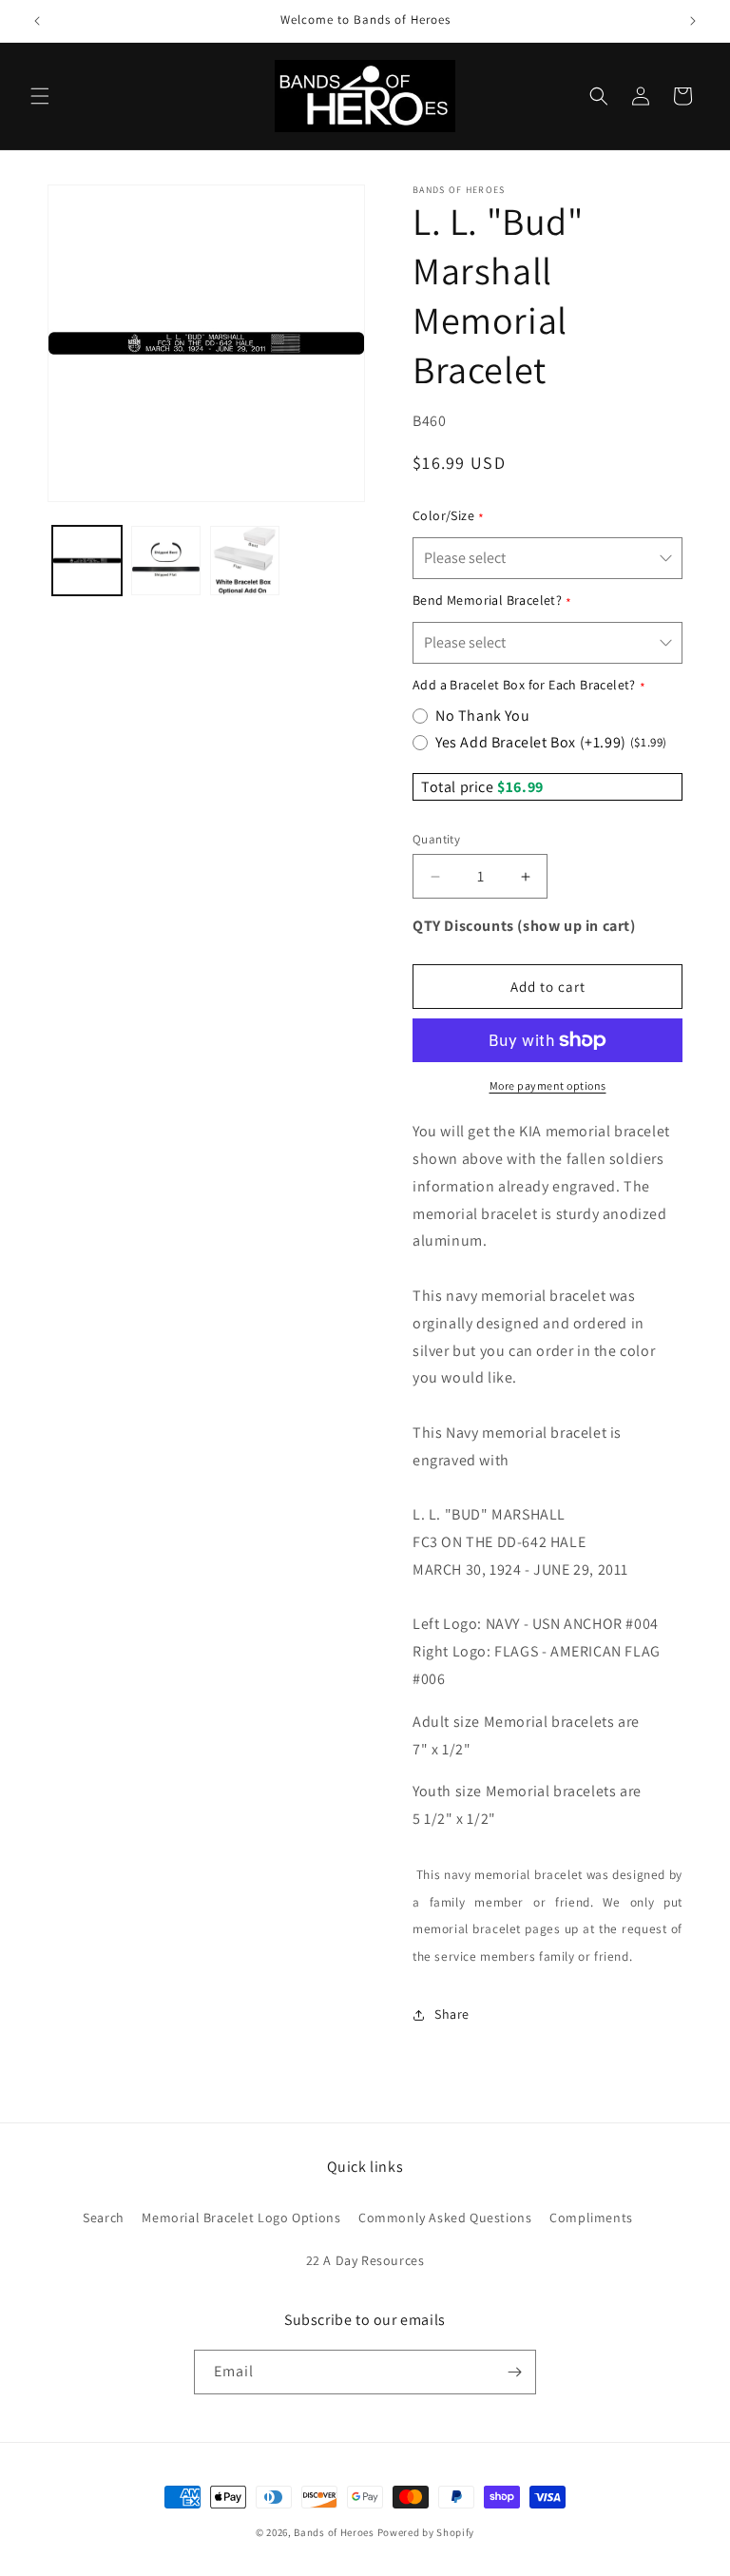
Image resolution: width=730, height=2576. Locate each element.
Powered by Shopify (426, 2532)
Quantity (436, 839)
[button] (40, 96)
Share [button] (452, 2014)
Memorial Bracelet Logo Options (241, 2218)
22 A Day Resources (365, 2260)
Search (104, 2218)
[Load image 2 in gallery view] (166, 561)
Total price (459, 787)
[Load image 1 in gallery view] (87, 561)
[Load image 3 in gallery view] (245, 561)
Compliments (591, 2218)
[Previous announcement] (37, 21)
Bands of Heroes (334, 2532)
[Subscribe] (514, 2372)
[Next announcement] (693, 21)
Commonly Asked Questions (445, 2218)
